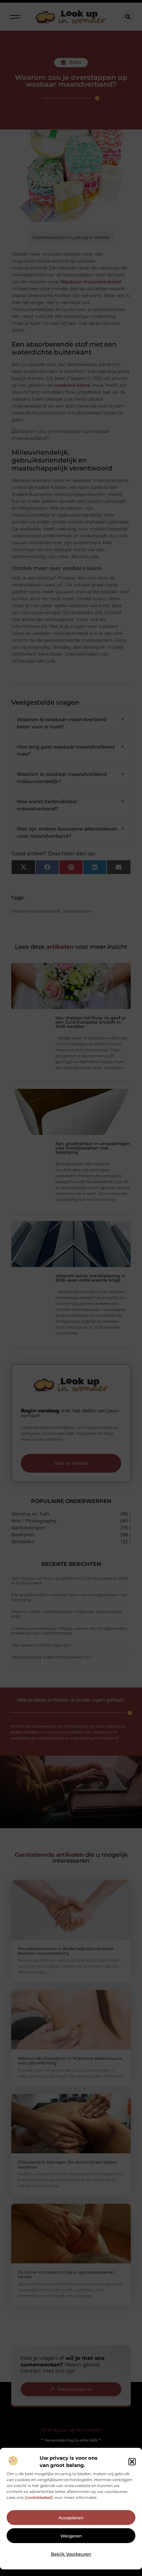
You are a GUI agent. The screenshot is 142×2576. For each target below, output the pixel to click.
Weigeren (71, 2536)
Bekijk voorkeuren (71, 2554)
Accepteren (71, 2518)
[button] (132, 2462)
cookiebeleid (39, 2497)
